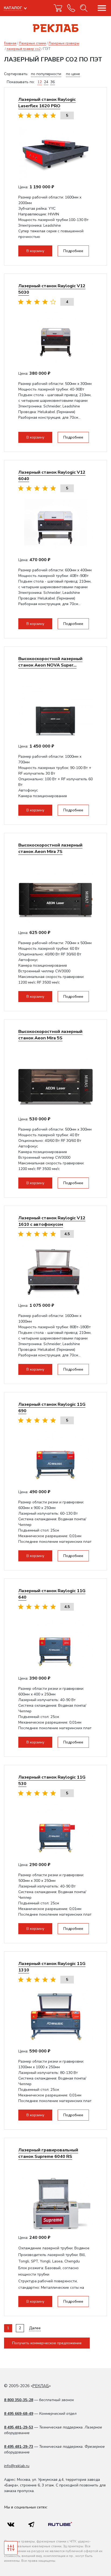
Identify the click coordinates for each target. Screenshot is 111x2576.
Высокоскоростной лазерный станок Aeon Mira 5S (50, 1035)
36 (53, 82)
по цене (73, 74)
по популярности (46, 74)
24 (46, 82)
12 (40, 82)
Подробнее (73, 251)
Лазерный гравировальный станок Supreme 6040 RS (48, 2153)
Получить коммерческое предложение (47, 2343)
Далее (35, 2328)
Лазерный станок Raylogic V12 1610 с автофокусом (52, 1221)
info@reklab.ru (17, 2466)
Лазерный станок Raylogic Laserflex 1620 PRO (47, 103)
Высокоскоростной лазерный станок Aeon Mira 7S (50, 848)
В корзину (35, 251)
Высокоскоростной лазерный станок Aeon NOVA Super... (50, 662)
